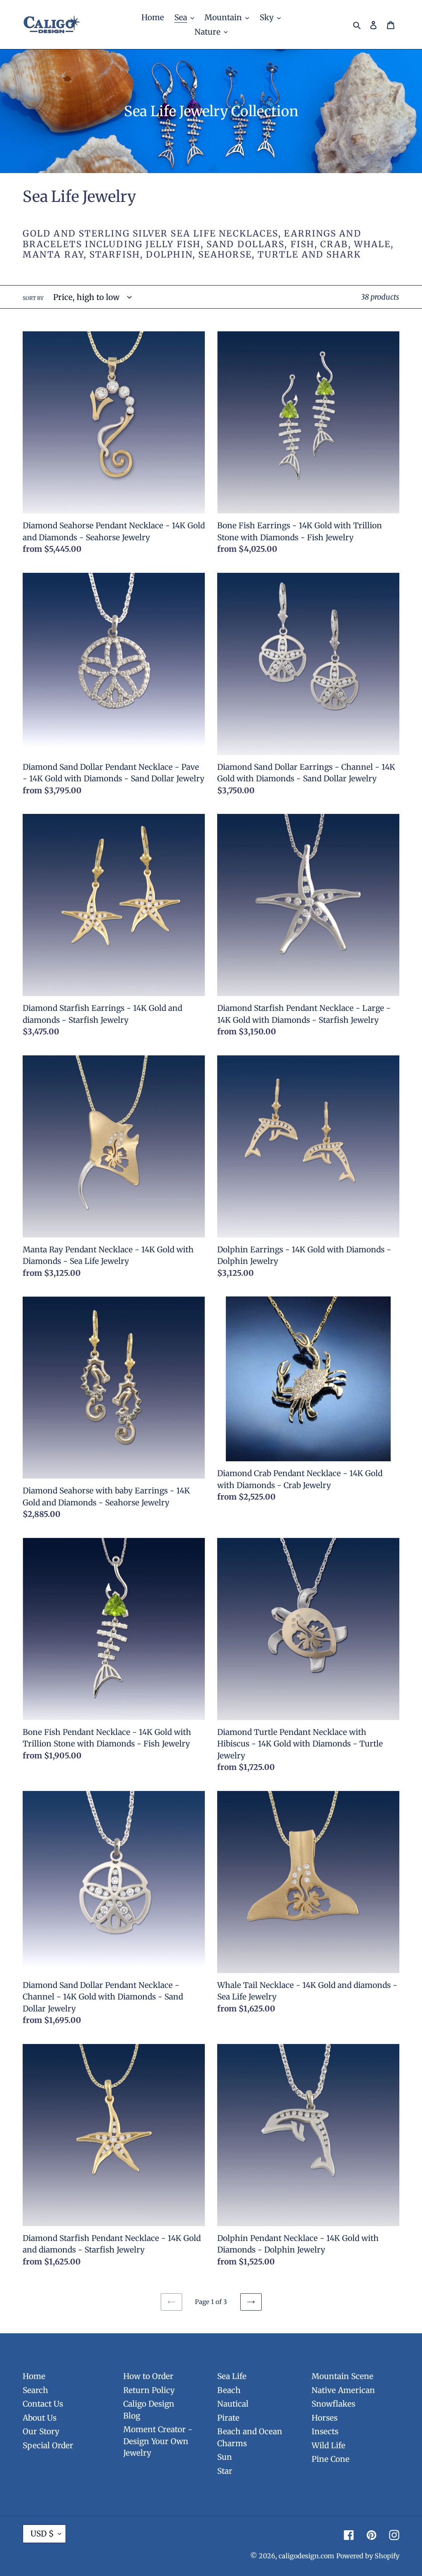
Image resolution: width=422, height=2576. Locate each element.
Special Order (48, 2445)
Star (225, 2471)
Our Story (41, 2431)
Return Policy (149, 2390)
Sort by (33, 298)
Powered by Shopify (368, 2556)
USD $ (42, 2534)
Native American (343, 2390)
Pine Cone (331, 2459)
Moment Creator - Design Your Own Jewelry (158, 2441)
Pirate (228, 2418)
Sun (225, 2457)
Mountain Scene (342, 2376)
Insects (325, 2431)
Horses (325, 2418)
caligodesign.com (306, 2556)
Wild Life (328, 2445)
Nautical (233, 2404)
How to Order (148, 2376)
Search (35, 2390)
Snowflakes (333, 2404)
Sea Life (232, 2376)
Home (34, 2376)
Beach (229, 2390)
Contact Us (43, 2404)
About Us (40, 2418)
